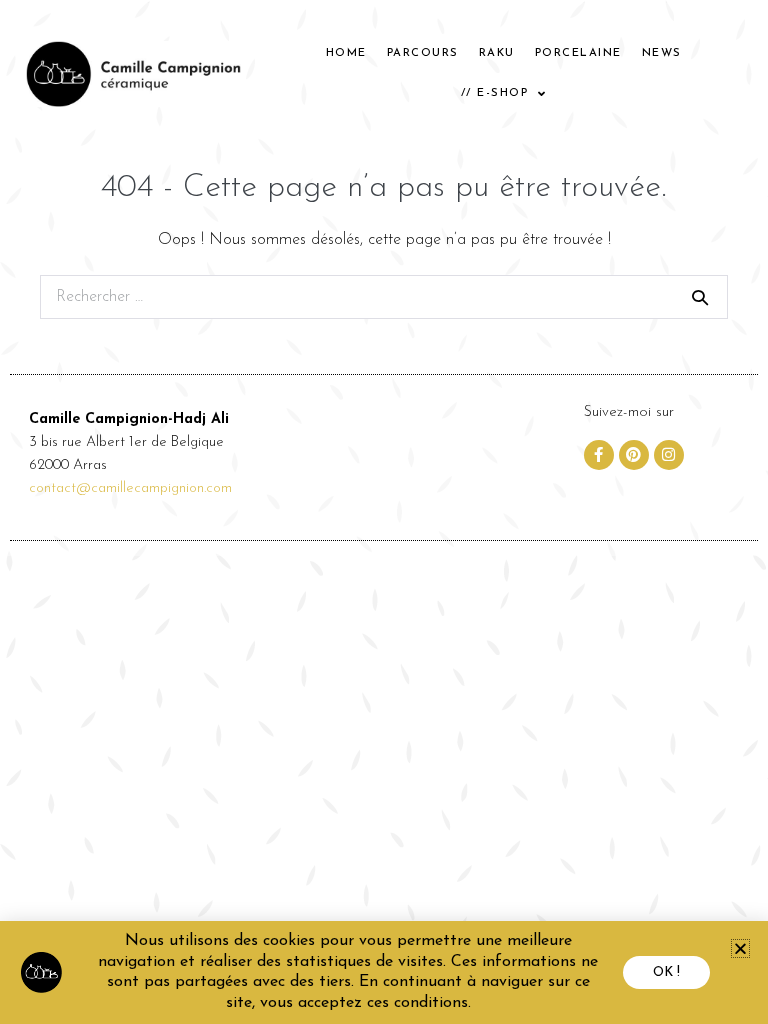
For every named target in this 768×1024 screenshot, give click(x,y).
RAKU (497, 53)
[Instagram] (669, 455)
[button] (740, 948)
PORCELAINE (578, 53)
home (346, 53)
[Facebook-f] (599, 455)
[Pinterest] (634, 455)
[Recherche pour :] (384, 297)
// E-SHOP (495, 93)
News (662, 53)
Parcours (423, 53)
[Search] (700, 297)
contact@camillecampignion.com (130, 488)
